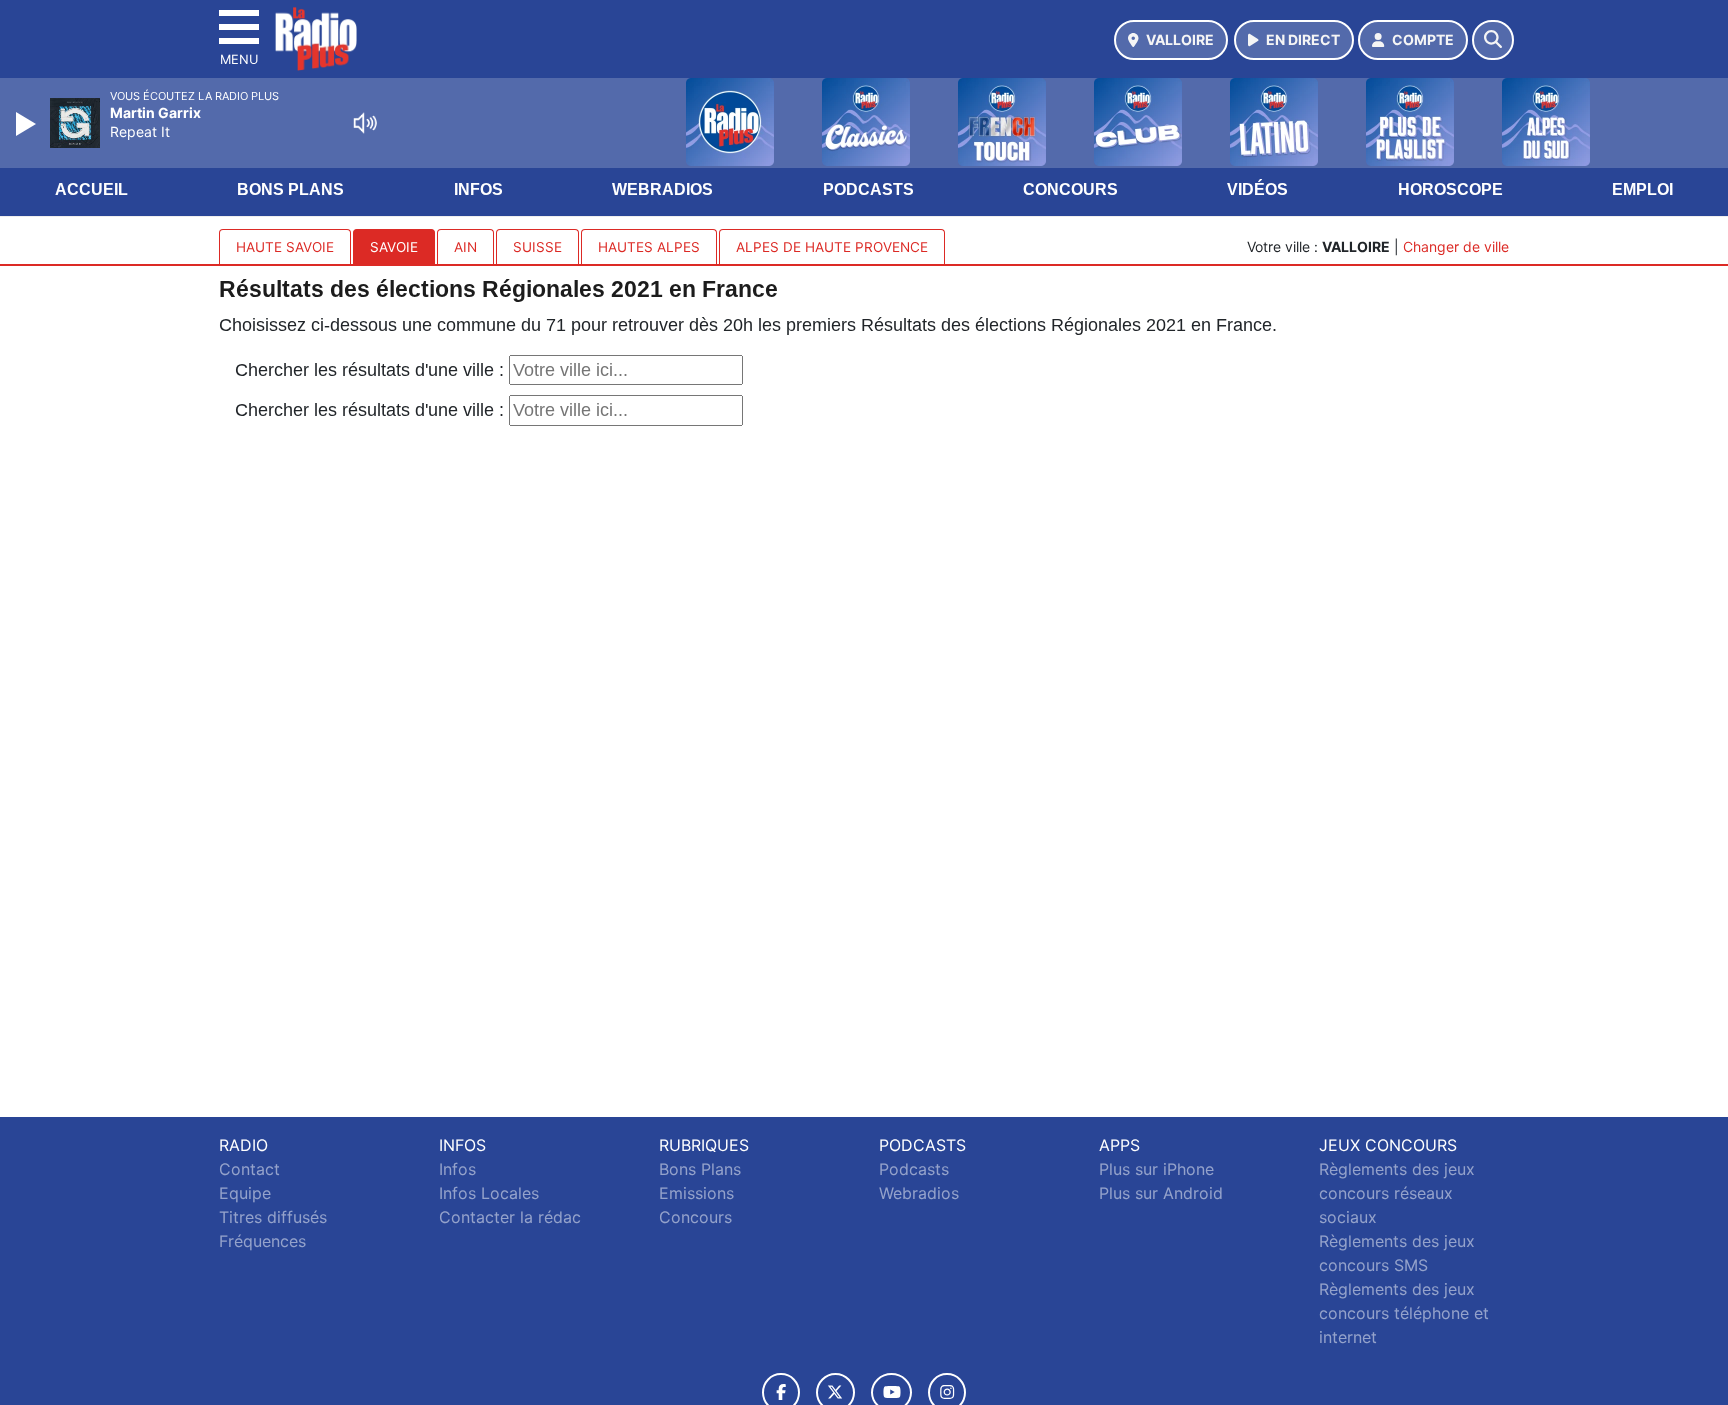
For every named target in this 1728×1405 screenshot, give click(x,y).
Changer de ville (1456, 246)
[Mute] (365, 123)
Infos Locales (489, 1193)
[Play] (28, 124)
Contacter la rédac (510, 1217)
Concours (1070, 189)
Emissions (696, 1193)
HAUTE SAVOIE (285, 247)
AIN (465, 247)
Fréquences (262, 1241)
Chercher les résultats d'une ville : (372, 370)
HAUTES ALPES (649, 247)
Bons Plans (290, 189)
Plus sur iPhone (1156, 1169)
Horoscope (1450, 189)
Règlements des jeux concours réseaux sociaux (1397, 1193)
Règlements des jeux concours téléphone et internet (1404, 1313)
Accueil (91, 189)
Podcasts (868, 189)
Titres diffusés (273, 1217)
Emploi (1642, 189)
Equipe (245, 1193)
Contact (249, 1169)
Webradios (662, 189)
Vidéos (1257, 189)
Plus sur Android (1161, 1193)
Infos (478, 189)
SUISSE (537, 247)
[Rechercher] (1493, 40)
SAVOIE (394, 247)
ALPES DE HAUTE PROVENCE (832, 247)
